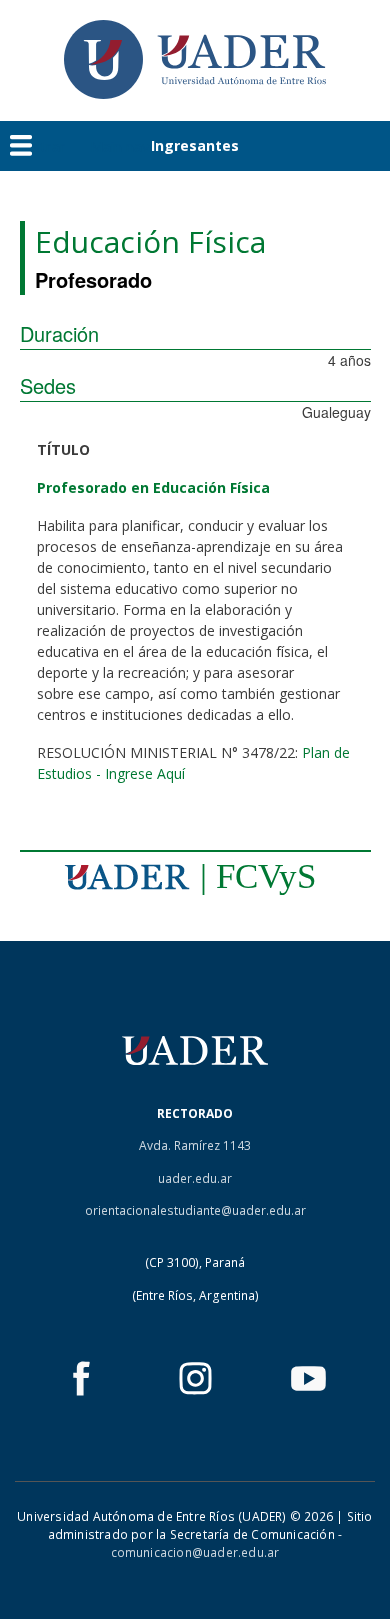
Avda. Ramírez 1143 (195, 1145)
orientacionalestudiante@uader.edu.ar (195, 1210)
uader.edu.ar (195, 1178)
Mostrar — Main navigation (103, 146)
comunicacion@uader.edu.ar (195, 1552)
